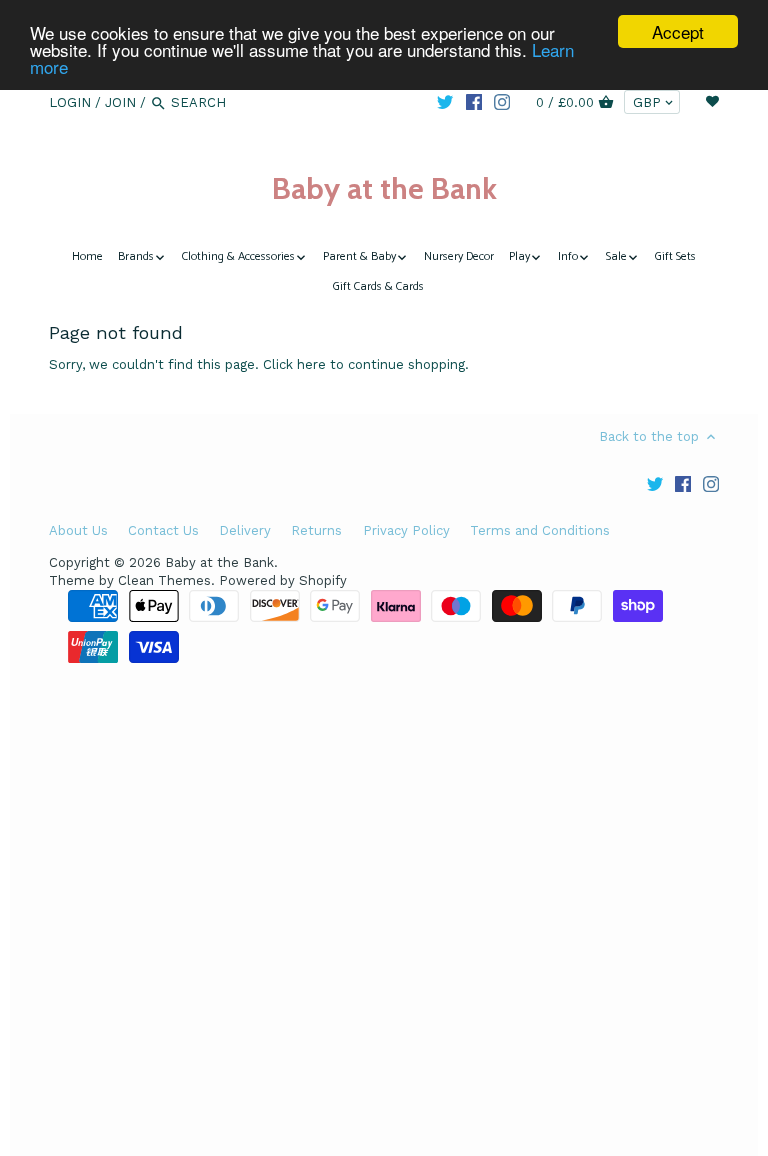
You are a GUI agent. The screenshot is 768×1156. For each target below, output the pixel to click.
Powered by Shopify (283, 580)
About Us (78, 530)
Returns (316, 530)
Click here (294, 364)
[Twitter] (445, 102)
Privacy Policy (406, 530)
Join (120, 102)
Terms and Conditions (540, 530)
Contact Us (163, 530)
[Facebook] (474, 102)
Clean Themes (164, 580)
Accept (678, 31)
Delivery (245, 530)
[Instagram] (502, 102)
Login (70, 102)
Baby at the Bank (384, 188)
